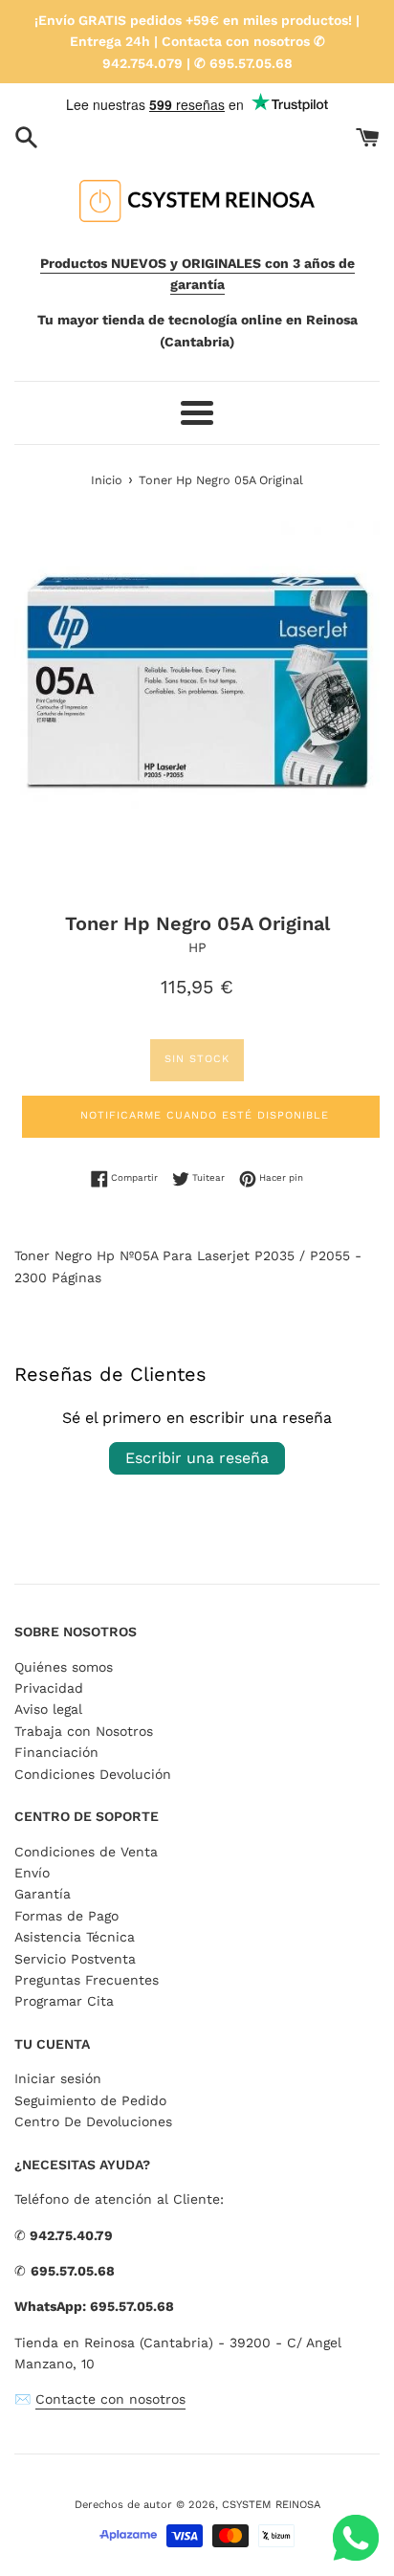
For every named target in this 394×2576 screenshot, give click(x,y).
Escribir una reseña (197, 1458)
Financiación (56, 1752)
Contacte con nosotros (110, 2399)
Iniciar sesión (58, 2078)
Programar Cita (64, 2001)
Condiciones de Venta (86, 1852)
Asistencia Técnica (75, 1937)
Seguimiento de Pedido (90, 2100)
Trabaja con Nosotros (84, 1731)
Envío (32, 1873)
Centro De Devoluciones (93, 2121)
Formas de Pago (66, 1916)
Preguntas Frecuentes (87, 1980)
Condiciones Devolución (93, 1774)
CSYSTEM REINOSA (271, 2505)
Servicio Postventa (75, 1959)
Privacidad (49, 1688)
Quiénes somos (64, 1667)
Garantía (43, 1894)
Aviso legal (48, 1709)
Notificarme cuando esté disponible (205, 1115)
